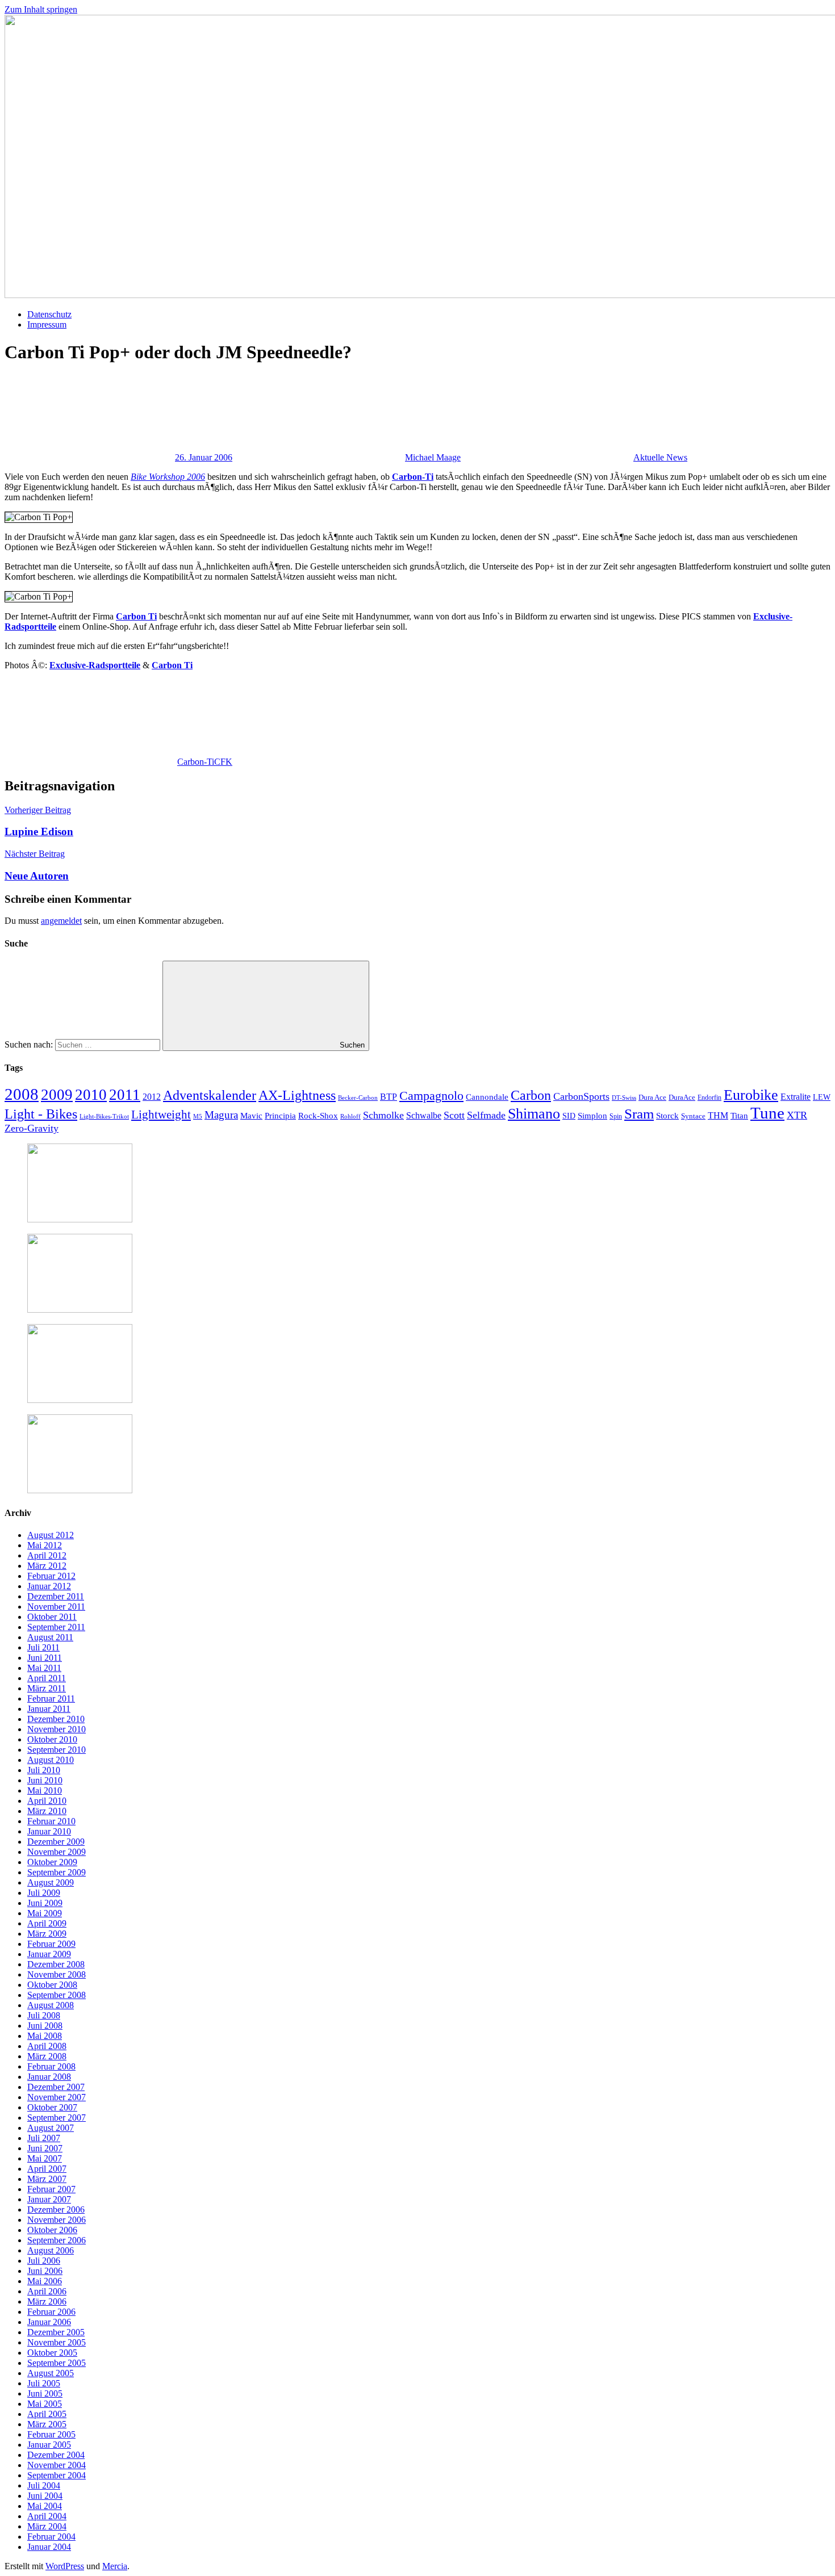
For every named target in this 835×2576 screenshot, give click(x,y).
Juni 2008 (45, 2026)
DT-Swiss (624, 1098)
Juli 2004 (44, 2485)
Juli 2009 (44, 1893)
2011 (125, 1095)
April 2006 (47, 2291)
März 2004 (47, 2526)
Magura (221, 1115)
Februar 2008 (51, 2066)
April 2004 (47, 2516)
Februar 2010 (51, 1821)
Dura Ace (652, 1097)
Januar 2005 (49, 2445)
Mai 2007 (45, 2158)
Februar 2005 (51, 2434)
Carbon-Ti (413, 477)
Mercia (115, 2566)
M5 (198, 1117)
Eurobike (751, 1095)
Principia (280, 1116)
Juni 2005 (45, 2393)
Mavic (251, 1115)
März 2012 (47, 1566)
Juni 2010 (45, 1780)
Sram (639, 1114)
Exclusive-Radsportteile (95, 665)
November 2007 (57, 2097)
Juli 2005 (44, 2383)
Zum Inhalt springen (41, 9)
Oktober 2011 (52, 1617)
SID (569, 1116)
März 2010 (47, 1811)
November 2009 (57, 1852)
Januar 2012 (49, 1586)
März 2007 (47, 2179)
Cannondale (487, 1097)
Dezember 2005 (56, 2332)
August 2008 (51, 2005)
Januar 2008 (49, 2077)
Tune (767, 1113)
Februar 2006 (51, 2312)
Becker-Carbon (358, 1098)
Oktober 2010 (52, 1739)
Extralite (796, 1097)
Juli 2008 (44, 2015)
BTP (389, 1097)
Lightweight (161, 1115)
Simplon (592, 1116)
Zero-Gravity (32, 1128)
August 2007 (51, 2128)
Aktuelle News (660, 457)
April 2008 (47, 2046)
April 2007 (47, 2169)
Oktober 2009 (52, 1862)
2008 (22, 1094)
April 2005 (47, 2414)
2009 (57, 1095)
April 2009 (47, 1923)
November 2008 (57, 1974)
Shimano (534, 1114)
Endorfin (709, 1098)
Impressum (47, 324)
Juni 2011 (45, 1658)
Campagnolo (431, 1096)
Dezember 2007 (56, 2087)
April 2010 (47, 1801)
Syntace (693, 1116)
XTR (797, 1115)
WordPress (65, 2566)
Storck (667, 1115)
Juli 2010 (44, 1770)
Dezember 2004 (56, 2455)
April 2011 (47, 1678)
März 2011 (47, 1688)
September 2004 (57, 2475)
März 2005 (47, 2424)
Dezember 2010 (56, 1719)
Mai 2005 (45, 2404)
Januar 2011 (49, 1709)
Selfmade (486, 1115)
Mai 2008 (45, 2036)
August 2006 (51, 2250)
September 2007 (57, 2118)
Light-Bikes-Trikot (104, 1116)
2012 (152, 1097)
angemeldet (61, 921)
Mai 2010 (45, 1790)
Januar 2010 (49, 1831)
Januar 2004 (49, 2547)
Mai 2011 (44, 1668)
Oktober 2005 (52, 2353)
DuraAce (682, 1097)
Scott (454, 1115)
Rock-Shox (318, 1116)
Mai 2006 (45, 2281)
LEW (822, 1097)
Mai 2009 (45, 1913)
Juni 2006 (45, 2271)
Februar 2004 (51, 2537)
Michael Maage (433, 457)
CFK (223, 762)
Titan (739, 1116)
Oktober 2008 (52, 1985)
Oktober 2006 (52, 2230)
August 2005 (51, 2373)
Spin (616, 1116)
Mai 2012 (45, 1545)
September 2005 (57, 2363)
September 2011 (56, 1627)
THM (718, 1115)
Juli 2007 (44, 2138)
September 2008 (57, 1995)
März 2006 (47, 2301)
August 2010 (51, 1760)
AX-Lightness (297, 1095)
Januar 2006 (49, 2322)
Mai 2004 (45, 2506)
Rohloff (350, 1116)
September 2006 (57, 2240)
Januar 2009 (49, 1954)
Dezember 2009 (56, 1842)
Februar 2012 (51, 1576)
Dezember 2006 (56, 2210)
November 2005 (57, 2342)
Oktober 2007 (52, 2107)
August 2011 (50, 1637)
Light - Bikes (41, 1114)
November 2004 (57, 2465)
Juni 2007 (45, 2148)
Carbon (531, 1095)
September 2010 (57, 1750)
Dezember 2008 (56, 1964)
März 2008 (47, 2056)
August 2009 (51, 1882)
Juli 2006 (44, 2261)
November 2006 (57, 2220)
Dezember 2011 (56, 1596)
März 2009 (47, 1934)
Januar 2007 (49, 2199)
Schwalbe (424, 1116)
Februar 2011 (51, 1699)
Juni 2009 (45, 1903)
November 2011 (56, 1607)
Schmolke (383, 1115)
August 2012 (51, 1535)
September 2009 (57, 1872)
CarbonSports (581, 1096)
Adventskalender (210, 1095)
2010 (91, 1095)
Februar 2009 (51, 1944)
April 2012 (47, 1555)
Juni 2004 (45, 2496)
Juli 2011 (43, 1647)
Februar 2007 (51, 2189)
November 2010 (57, 1729)
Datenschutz (49, 314)
